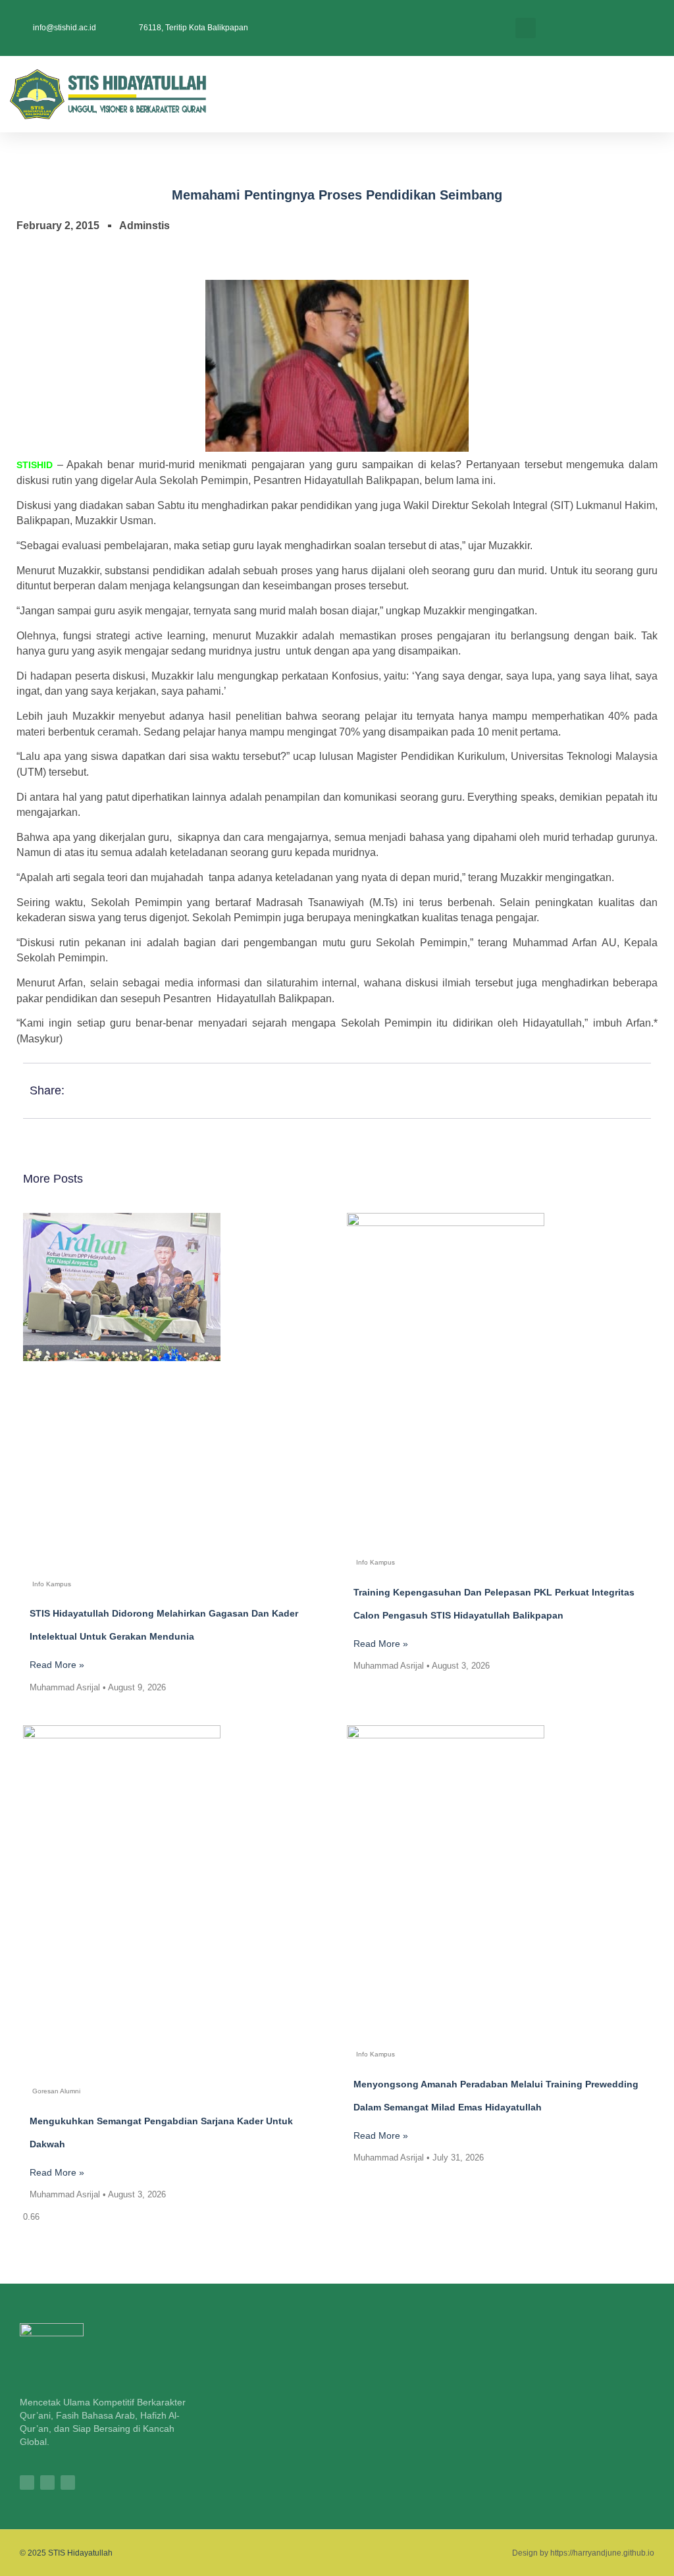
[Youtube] (68, 2482)
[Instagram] (27, 2482)
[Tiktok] (47, 2482)
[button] (526, 28)
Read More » (57, 1665)
